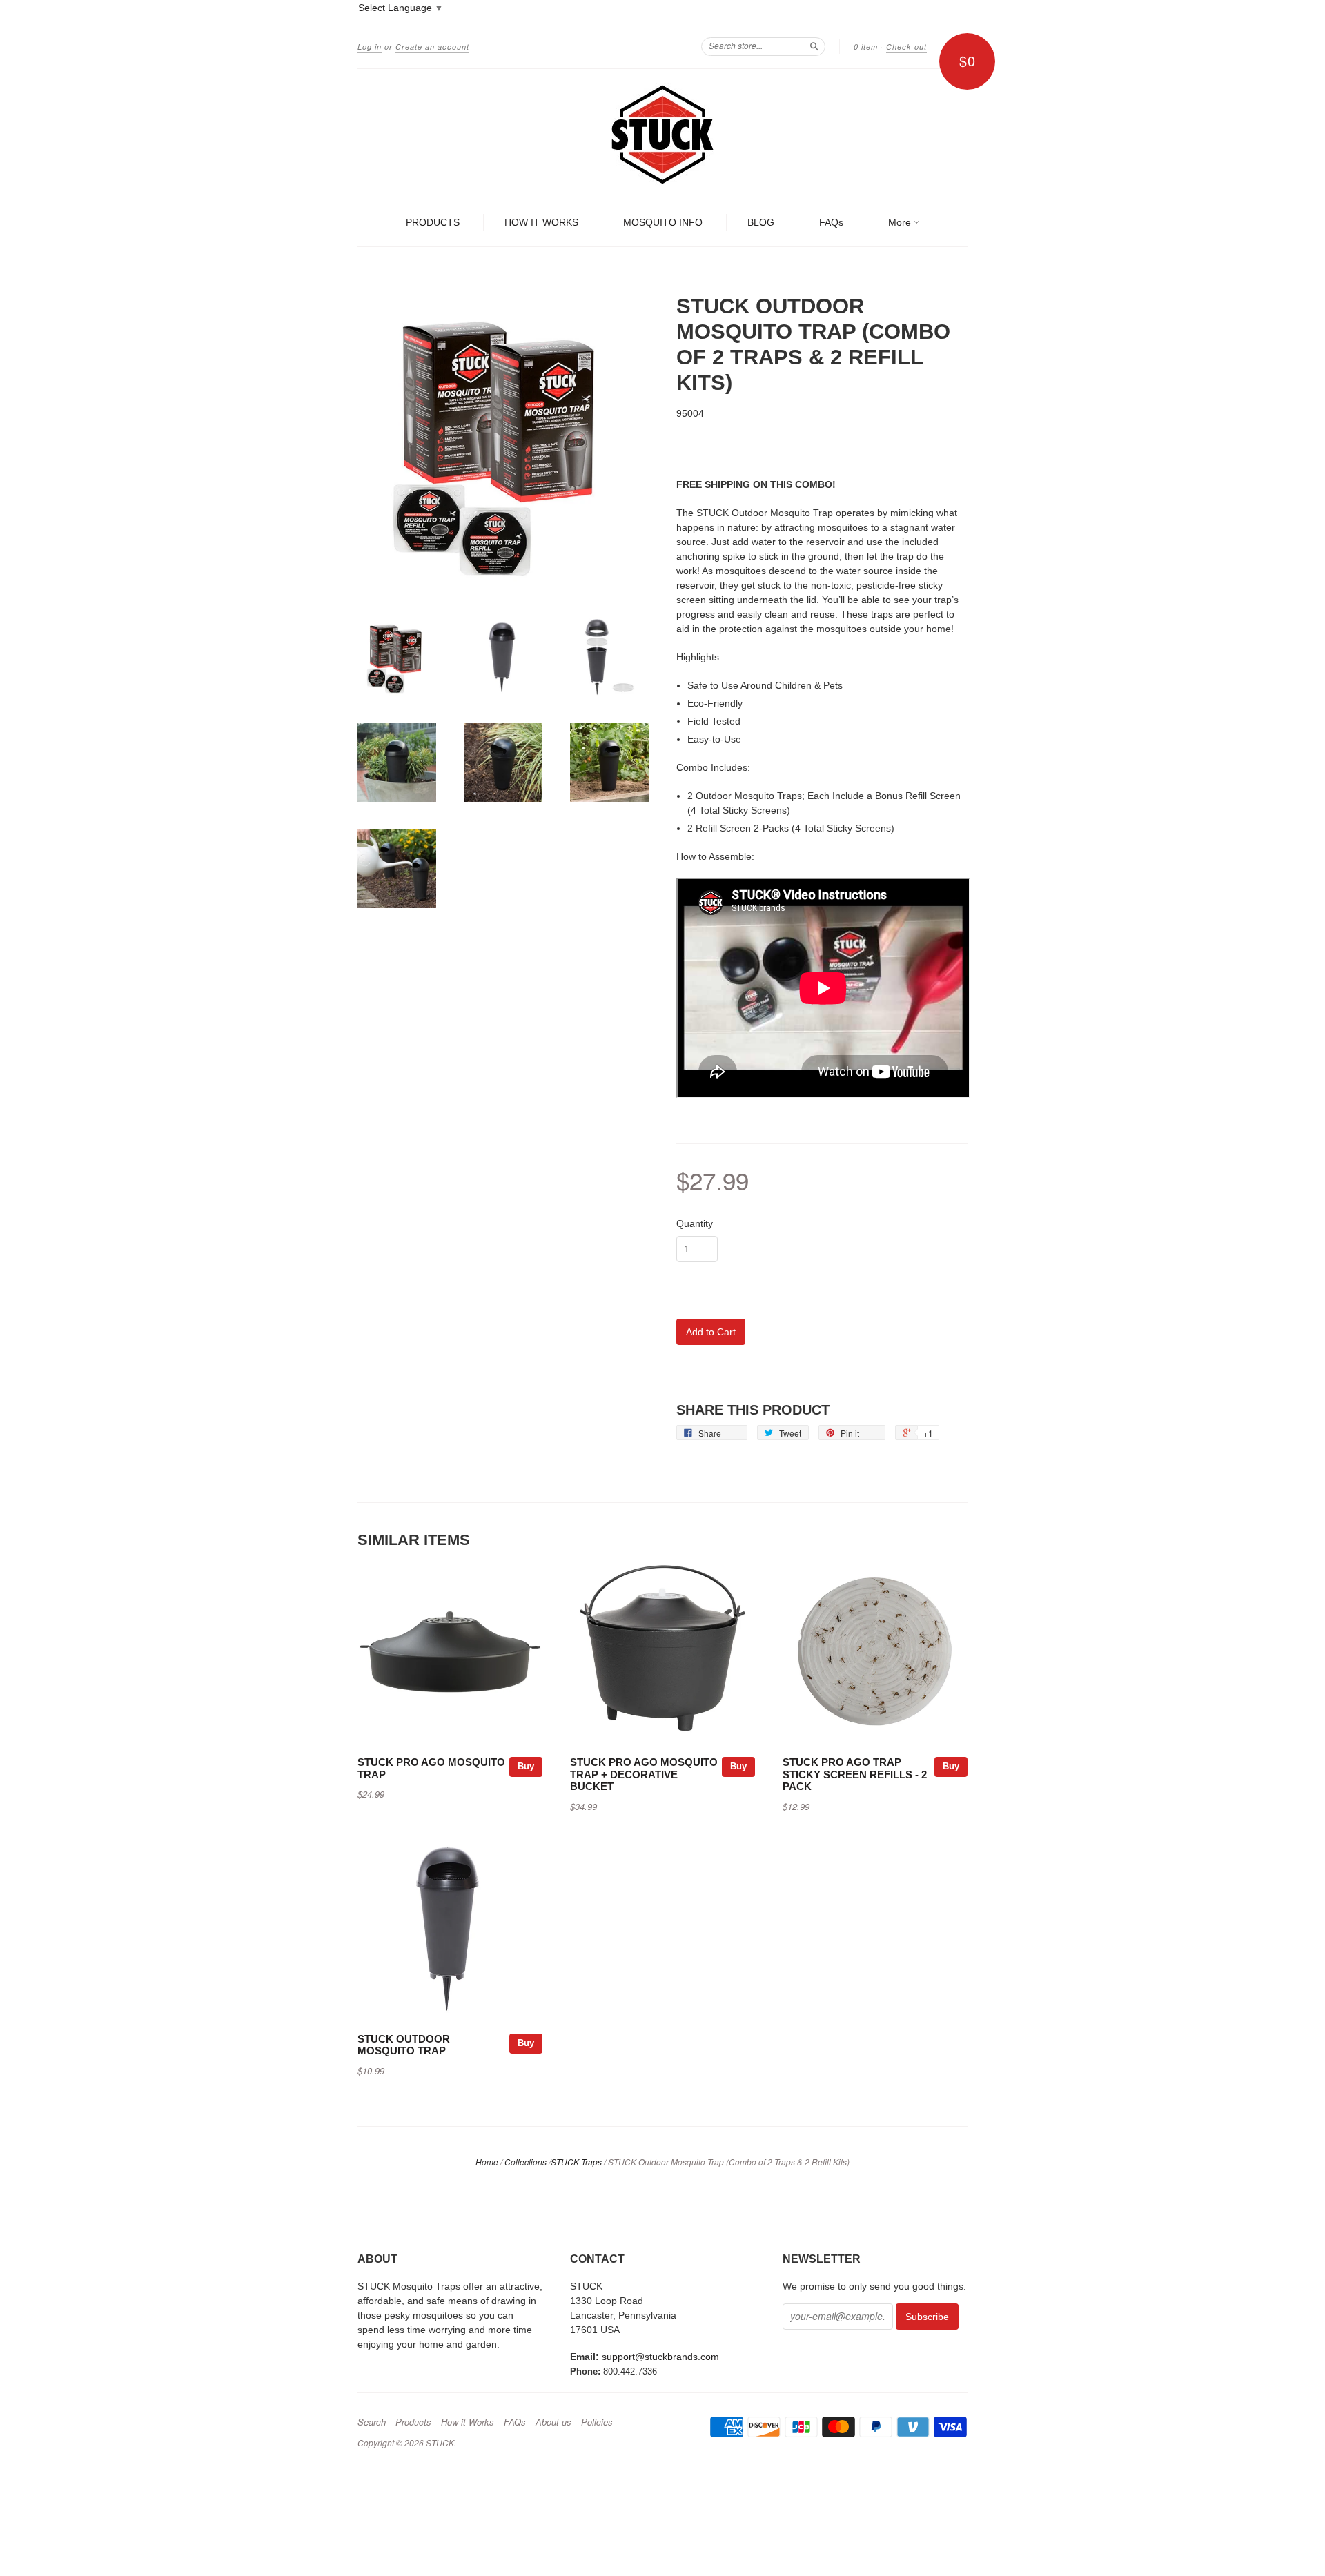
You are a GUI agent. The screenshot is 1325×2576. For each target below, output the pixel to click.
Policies (597, 2422)
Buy (526, 1766)
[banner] (662, 135)
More (901, 222)
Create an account (432, 47)
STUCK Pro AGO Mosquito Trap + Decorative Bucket (644, 1775)
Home (487, 2162)
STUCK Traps (576, 2162)
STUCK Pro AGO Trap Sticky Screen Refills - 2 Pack (855, 1775)
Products (413, 2422)
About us (553, 2422)
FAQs (831, 222)
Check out (906, 47)
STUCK (440, 2442)
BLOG (761, 222)
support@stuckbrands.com (660, 2357)
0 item (866, 47)
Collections (526, 2162)
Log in (370, 47)
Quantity (695, 1223)
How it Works (468, 2422)
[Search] (814, 46)
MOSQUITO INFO (663, 222)
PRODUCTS (433, 222)
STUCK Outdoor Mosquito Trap (404, 2045)
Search (372, 2422)
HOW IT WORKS (541, 222)
